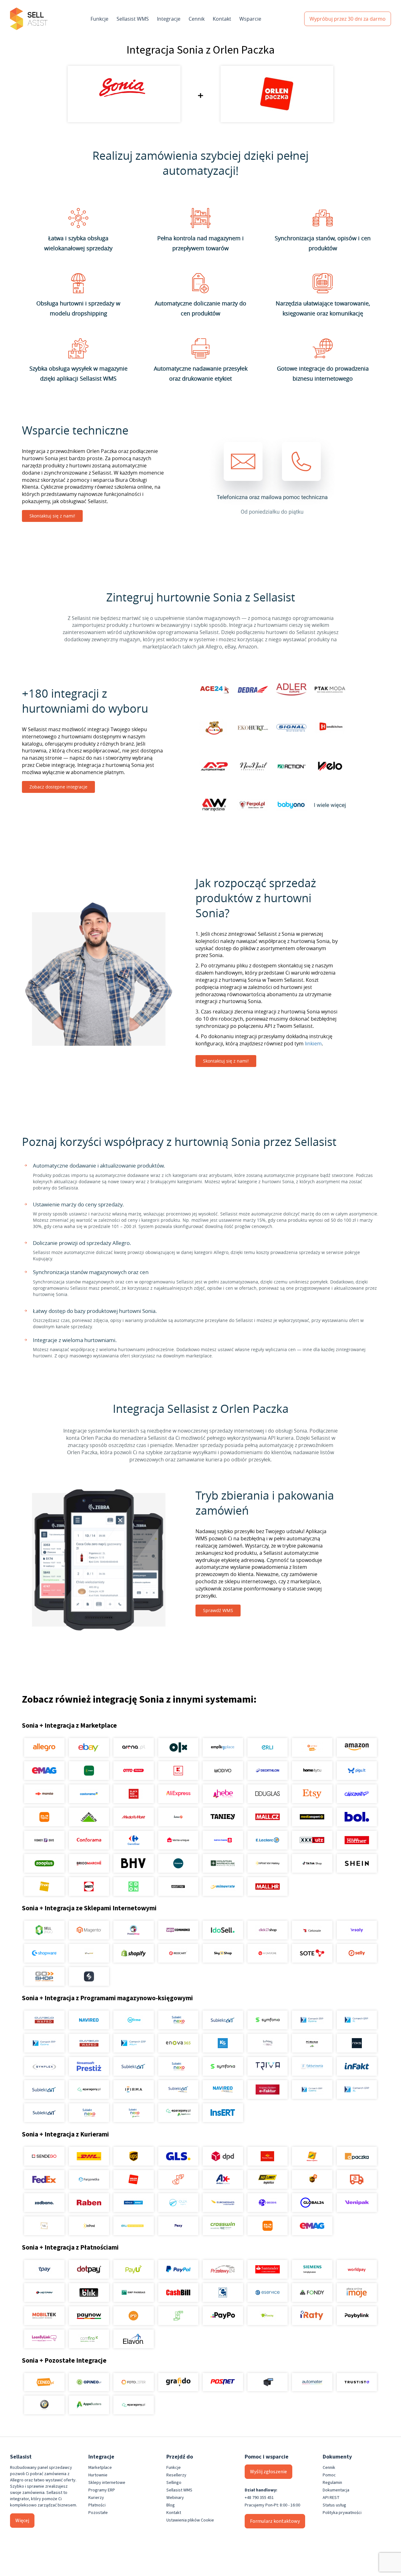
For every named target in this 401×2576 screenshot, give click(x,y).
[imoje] (357, 2292)
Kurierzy (96, 2498)
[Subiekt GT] (223, 2020)
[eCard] (223, 2292)
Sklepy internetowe (107, 2483)
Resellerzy (176, 2475)
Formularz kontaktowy (275, 2521)
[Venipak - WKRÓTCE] (357, 2203)
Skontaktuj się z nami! (52, 516)
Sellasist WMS (133, 19)
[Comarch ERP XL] (357, 2020)
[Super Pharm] (223, 1840)
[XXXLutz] (312, 1840)
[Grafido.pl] (178, 2382)
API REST (331, 2498)
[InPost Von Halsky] (267, 1863)
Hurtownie (98, 2475)
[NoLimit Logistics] (267, 2179)
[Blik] (89, 2292)
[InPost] (89, 2226)
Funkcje (99, 19)
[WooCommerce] (178, 1930)
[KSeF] (267, 2089)
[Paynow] (89, 2316)
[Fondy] (312, 2292)
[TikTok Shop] (312, 1863)
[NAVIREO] (89, 2020)
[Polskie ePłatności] (134, 2316)
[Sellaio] (89, 1976)
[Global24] (312, 2203)
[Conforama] (89, 1840)
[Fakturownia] (312, 2066)
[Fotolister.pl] (134, 2382)
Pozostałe (98, 2513)
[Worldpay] (357, 2269)
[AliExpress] (178, 1794)
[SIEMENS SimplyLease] (312, 2269)
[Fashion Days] (44, 1840)
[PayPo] (223, 2316)
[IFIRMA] (134, 2089)
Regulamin (332, 2483)
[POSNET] (223, 2382)
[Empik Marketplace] (223, 1747)
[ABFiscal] (89, 2405)
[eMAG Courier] (312, 2226)
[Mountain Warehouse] (223, 1863)
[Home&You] (312, 1771)
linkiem (313, 1043)
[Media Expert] (312, 1817)
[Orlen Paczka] (134, 2179)
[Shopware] (44, 1953)
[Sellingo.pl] (44, 1930)
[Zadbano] (44, 2203)
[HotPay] (44, 2292)
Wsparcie (250, 19)
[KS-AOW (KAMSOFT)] (223, 2043)
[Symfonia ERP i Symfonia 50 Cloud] (267, 2020)
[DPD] (223, 2156)
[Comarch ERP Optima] (312, 2020)
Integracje (169, 19)
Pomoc (329, 2475)
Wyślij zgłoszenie (268, 2472)
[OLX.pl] (178, 1747)
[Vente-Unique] (178, 1840)
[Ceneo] (44, 2382)
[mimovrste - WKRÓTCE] (223, 1886)
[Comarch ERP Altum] (134, 2043)
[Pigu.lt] (357, 1771)
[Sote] (312, 1953)
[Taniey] (223, 1817)
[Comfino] (89, 2339)
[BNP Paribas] (134, 2292)
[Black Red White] (134, 1794)
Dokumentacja (336, 2490)
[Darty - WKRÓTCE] (89, 1886)
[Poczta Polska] (267, 2156)
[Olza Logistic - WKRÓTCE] (178, 2203)
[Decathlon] (267, 1771)
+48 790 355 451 (259, 2498)
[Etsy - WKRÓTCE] (312, 1794)
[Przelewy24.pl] (223, 2269)
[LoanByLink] (44, 2339)
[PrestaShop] (134, 1930)
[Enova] (178, 2043)
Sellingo (174, 2483)
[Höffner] (357, 1840)
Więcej (22, 2521)
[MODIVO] (223, 1771)
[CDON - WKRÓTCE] (134, 1886)
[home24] (178, 1817)
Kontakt (222, 19)
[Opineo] (89, 2382)
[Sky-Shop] (223, 1953)
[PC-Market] (312, 2043)
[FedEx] (44, 2179)
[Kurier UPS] (134, 2156)
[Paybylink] (357, 2316)
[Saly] (357, 1930)
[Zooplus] (44, 1863)
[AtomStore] (267, 1953)
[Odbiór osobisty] (178, 2179)
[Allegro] (44, 1747)
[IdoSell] (223, 1930)
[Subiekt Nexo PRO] (178, 2020)
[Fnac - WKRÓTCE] (44, 1886)
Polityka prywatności (342, 2513)
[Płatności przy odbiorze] (178, 2316)
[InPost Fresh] (89, 1771)
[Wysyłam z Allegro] (357, 2179)
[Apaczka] (357, 2156)
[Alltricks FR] (178, 1863)
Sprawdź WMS (218, 1610)
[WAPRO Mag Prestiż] (89, 2043)
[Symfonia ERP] (223, 2066)
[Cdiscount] (357, 1794)
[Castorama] (89, 1794)
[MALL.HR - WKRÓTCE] (267, 1886)
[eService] (267, 2292)
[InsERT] (223, 2113)
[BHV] (134, 1863)
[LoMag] (267, 2043)
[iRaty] (312, 2316)
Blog (171, 2505)
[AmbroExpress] (223, 2179)
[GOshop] (44, 1976)
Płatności (97, 2505)
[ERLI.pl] (267, 1747)
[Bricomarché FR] (89, 1863)
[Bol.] (357, 1817)
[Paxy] (178, 2226)
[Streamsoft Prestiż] (89, 2066)
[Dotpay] (89, 2269)
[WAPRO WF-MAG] (44, 2020)
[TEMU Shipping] (267, 2226)
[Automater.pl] (312, 2382)
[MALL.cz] (267, 1817)
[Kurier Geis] (312, 2156)
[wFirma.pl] (134, 2020)
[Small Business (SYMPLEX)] (44, 2066)
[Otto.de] (134, 1771)
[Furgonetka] (89, 2179)
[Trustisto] (357, 2382)
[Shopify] (134, 1953)
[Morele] (44, 1794)
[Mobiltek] (44, 2316)
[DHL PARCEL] (89, 2156)
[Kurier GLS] (178, 2156)
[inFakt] (357, 2066)
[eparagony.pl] (89, 2089)
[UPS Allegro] (312, 2179)
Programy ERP (102, 2490)
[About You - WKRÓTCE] (178, 1886)
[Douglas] (267, 1794)
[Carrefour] (134, 1840)
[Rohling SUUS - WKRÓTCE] (134, 2203)
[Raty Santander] (267, 2269)
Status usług (334, 2505)
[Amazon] (357, 1747)
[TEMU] (44, 1817)
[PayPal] (178, 2269)
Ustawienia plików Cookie (190, 2520)
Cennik (197, 19)
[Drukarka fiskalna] (267, 2382)
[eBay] (89, 1747)
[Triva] (267, 2066)
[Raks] (357, 2043)
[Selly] (357, 1953)
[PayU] (134, 2269)
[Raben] (89, 2203)
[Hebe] (223, 1794)
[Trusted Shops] (44, 2405)
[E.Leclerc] (267, 1840)
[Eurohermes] (223, 2203)
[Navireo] (223, 2089)
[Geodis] (267, 2203)
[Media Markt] (134, 1817)
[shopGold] (89, 1953)
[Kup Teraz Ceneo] (312, 1747)
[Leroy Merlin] (89, 1817)
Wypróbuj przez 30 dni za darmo (348, 19)
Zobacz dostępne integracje (58, 787)
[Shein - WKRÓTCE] (357, 1863)
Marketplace (100, 2468)
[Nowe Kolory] (44, 2226)
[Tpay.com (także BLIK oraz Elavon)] (44, 2269)
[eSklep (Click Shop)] (267, 1930)
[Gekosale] (312, 1930)
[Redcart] (178, 1953)
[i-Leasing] (267, 2316)
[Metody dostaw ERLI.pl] (134, 2226)
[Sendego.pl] (44, 2156)
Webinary (175, 2498)
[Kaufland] (178, 1771)
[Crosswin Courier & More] (223, 2226)
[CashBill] (178, 2292)
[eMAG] (44, 1771)
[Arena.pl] (134, 1747)
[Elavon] (134, 2339)
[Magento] (89, 1930)
